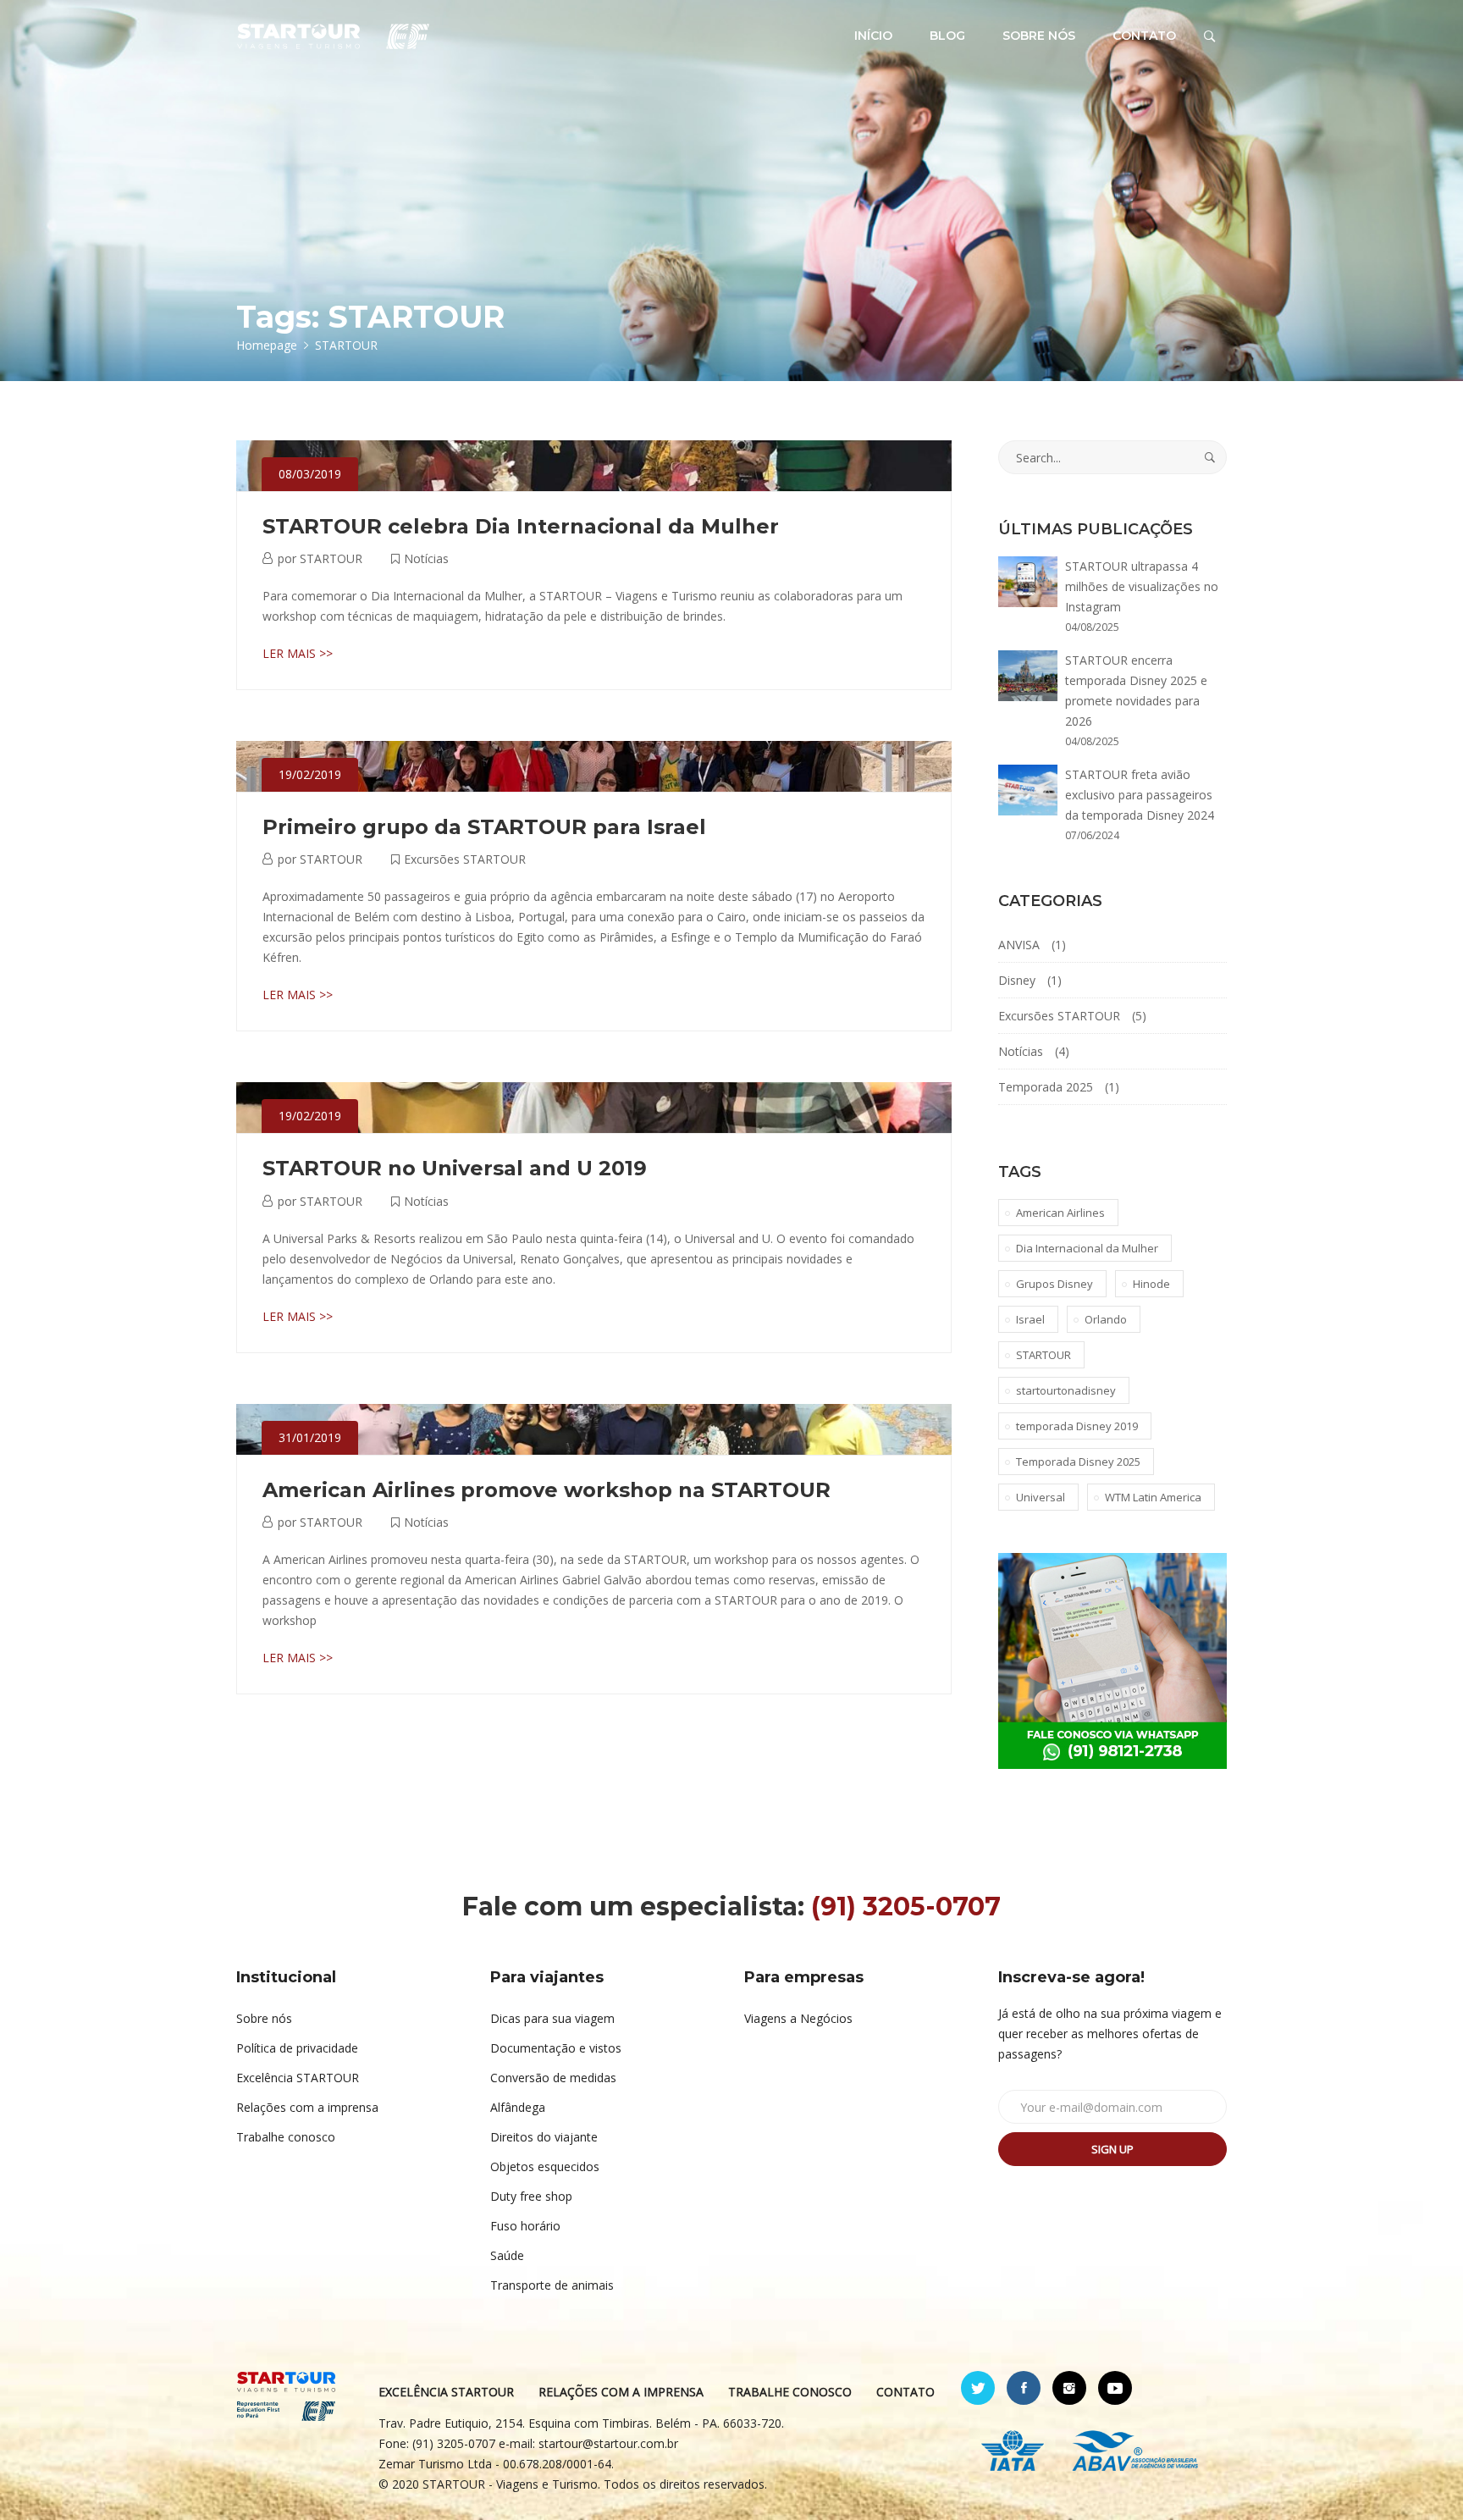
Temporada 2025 (1046, 1087)
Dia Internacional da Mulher (1087, 1248)
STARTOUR (331, 558)
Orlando (1106, 1319)
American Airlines (1060, 1213)
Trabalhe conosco (286, 2137)
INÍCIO (873, 36)
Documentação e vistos (556, 2048)
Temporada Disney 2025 (1078, 1462)
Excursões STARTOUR (465, 859)
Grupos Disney (1054, 1284)
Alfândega (518, 2107)
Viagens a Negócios (798, 2018)
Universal (1041, 1497)
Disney (1017, 980)
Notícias (426, 558)
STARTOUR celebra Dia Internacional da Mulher (521, 526)
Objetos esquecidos (545, 2166)
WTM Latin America (1153, 1497)
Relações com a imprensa (307, 2107)
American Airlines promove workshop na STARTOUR (547, 1490)
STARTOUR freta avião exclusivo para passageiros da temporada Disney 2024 (1140, 795)
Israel (1030, 1319)
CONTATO (1144, 36)
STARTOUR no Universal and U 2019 (455, 1168)
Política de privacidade (297, 2048)
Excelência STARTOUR (298, 2078)
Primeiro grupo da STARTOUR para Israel (484, 827)
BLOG (947, 36)
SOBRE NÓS (1039, 36)
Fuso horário (525, 2226)
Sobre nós (264, 2018)
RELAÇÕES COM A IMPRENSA (621, 2392)
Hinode (1151, 1284)
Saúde (507, 2255)
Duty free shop (531, 2196)
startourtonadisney (1066, 1390)
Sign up (1112, 2149)
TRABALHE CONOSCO (790, 2392)
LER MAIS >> (298, 653)
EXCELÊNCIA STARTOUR (446, 2392)
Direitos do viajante (544, 2137)
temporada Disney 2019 (1077, 1426)
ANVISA (1019, 945)
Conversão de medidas (553, 2078)
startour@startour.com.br (608, 2443)
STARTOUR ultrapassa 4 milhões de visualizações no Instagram (1142, 586)
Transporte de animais (552, 2285)
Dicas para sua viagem (552, 2018)
